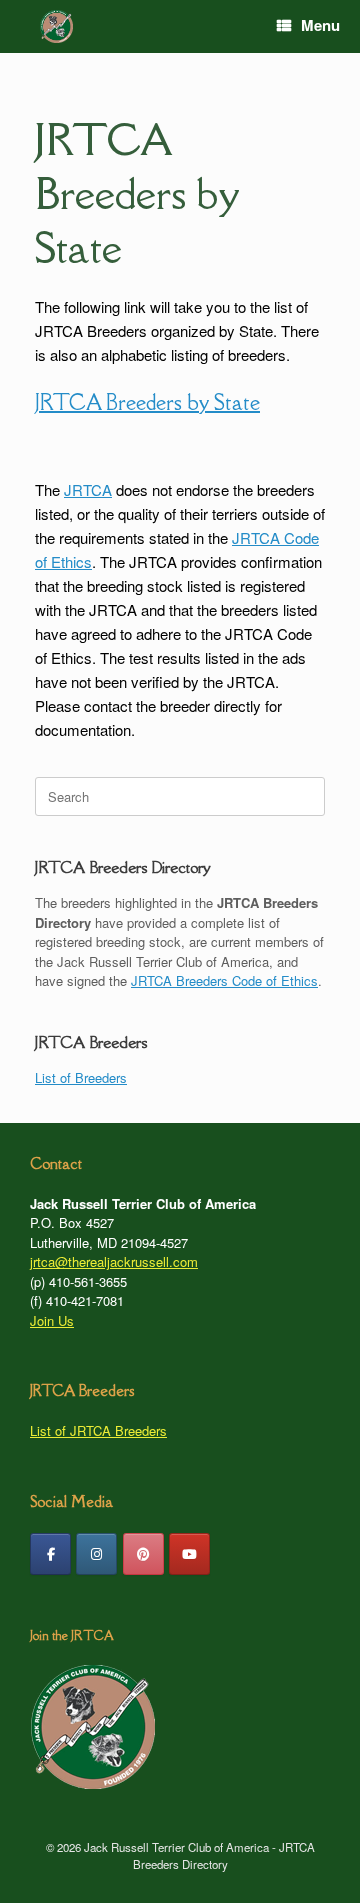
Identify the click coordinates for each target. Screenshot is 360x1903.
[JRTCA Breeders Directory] (56, 26)
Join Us (52, 1320)
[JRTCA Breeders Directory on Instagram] (96, 1554)
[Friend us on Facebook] (50, 1554)
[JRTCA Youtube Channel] (189, 1554)
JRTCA (88, 489)
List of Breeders (81, 1077)
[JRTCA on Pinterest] (143, 1554)
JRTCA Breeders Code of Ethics (224, 980)
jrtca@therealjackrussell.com (114, 1261)
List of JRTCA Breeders (98, 1430)
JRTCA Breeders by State (136, 193)
